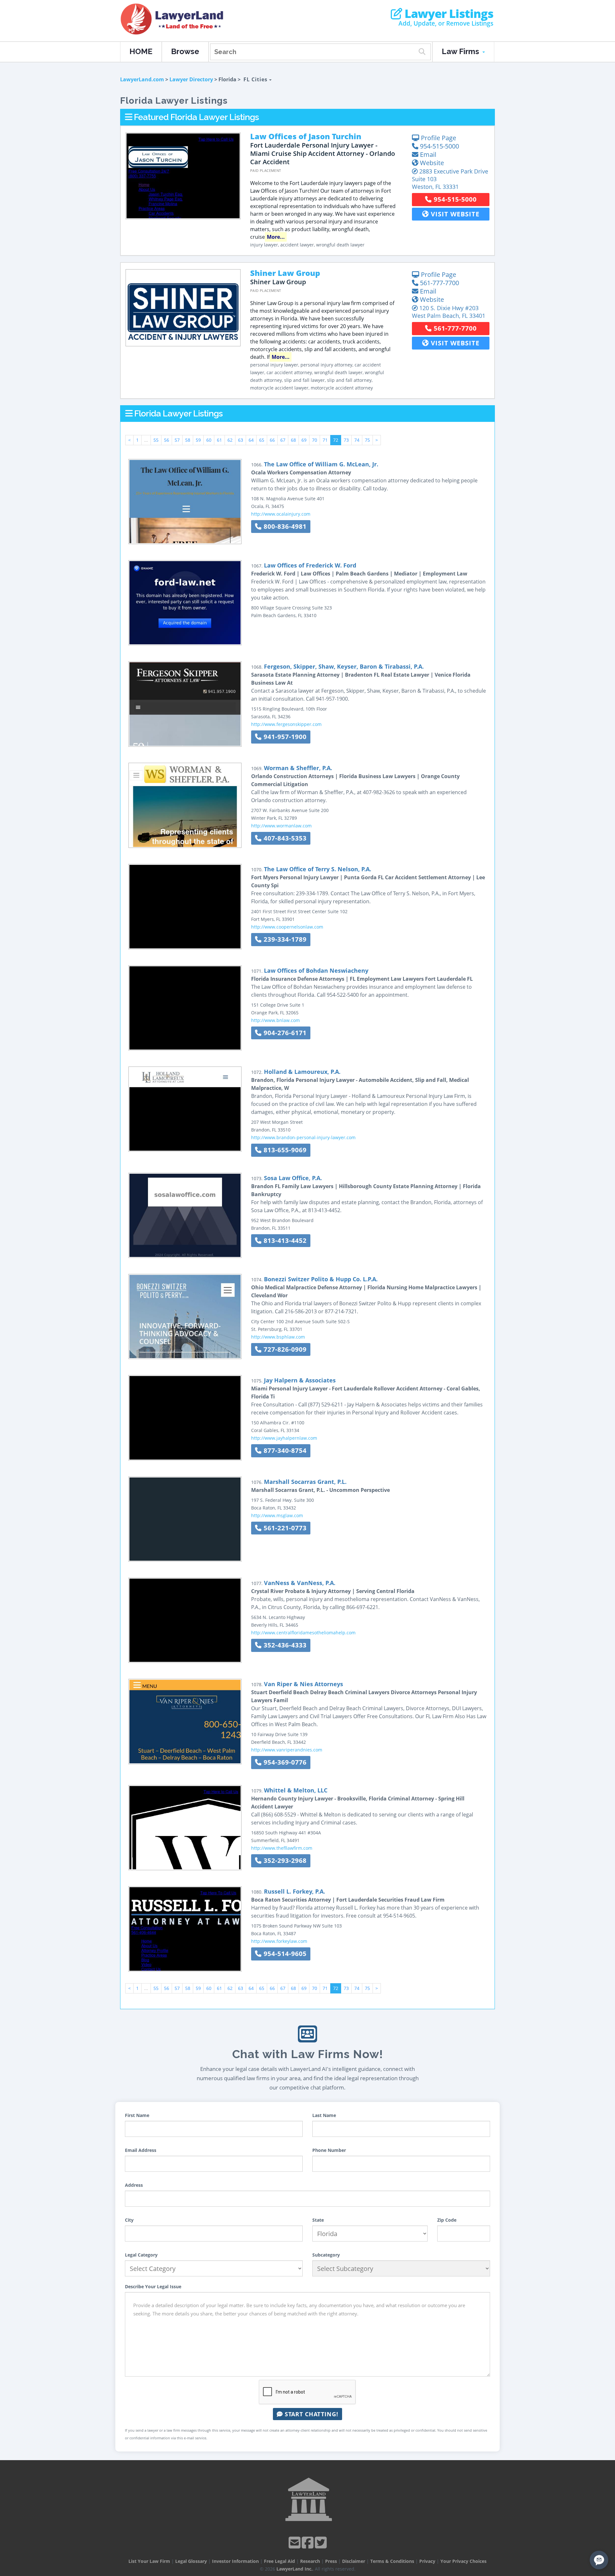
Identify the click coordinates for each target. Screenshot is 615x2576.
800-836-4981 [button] (284, 526)
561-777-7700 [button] (454, 328)
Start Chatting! (311, 2414)
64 (251, 440)
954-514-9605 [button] (284, 1954)
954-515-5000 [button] (454, 199)
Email (427, 154)
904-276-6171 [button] (284, 1033)
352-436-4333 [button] (284, 1645)
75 (367, 440)
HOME (141, 51)
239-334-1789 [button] (284, 939)
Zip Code (447, 2220)
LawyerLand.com (142, 79)
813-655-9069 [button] (284, 1150)
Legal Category (141, 2255)
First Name (137, 2115)
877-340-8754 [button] (284, 1450)
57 (177, 440)
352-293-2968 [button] (284, 1860)
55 (156, 440)
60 (209, 440)
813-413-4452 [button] (284, 1240)
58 (188, 440)
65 (262, 440)
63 (241, 440)
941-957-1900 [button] (284, 737)
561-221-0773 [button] (284, 1528)
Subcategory (326, 2255)
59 (198, 440)
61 (219, 440)
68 (293, 440)
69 (304, 440)
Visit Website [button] (454, 214)
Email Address (141, 2150)
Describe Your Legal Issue (153, 2286)
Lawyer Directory (191, 79)
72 (336, 440)
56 (167, 440)
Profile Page (438, 138)
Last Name (324, 2115)
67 (283, 440)
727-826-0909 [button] (284, 1349)
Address (134, 2185)
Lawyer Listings (448, 14)
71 (325, 440)
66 (272, 440)
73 (346, 440)
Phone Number (329, 2150)
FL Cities (256, 79)
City (129, 2220)
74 (357, 440)
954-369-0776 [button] (284, 1762)
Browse (185, 51)
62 (230, 440)
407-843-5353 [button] (284, 838)
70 (315, 440)
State (318, 2220)
